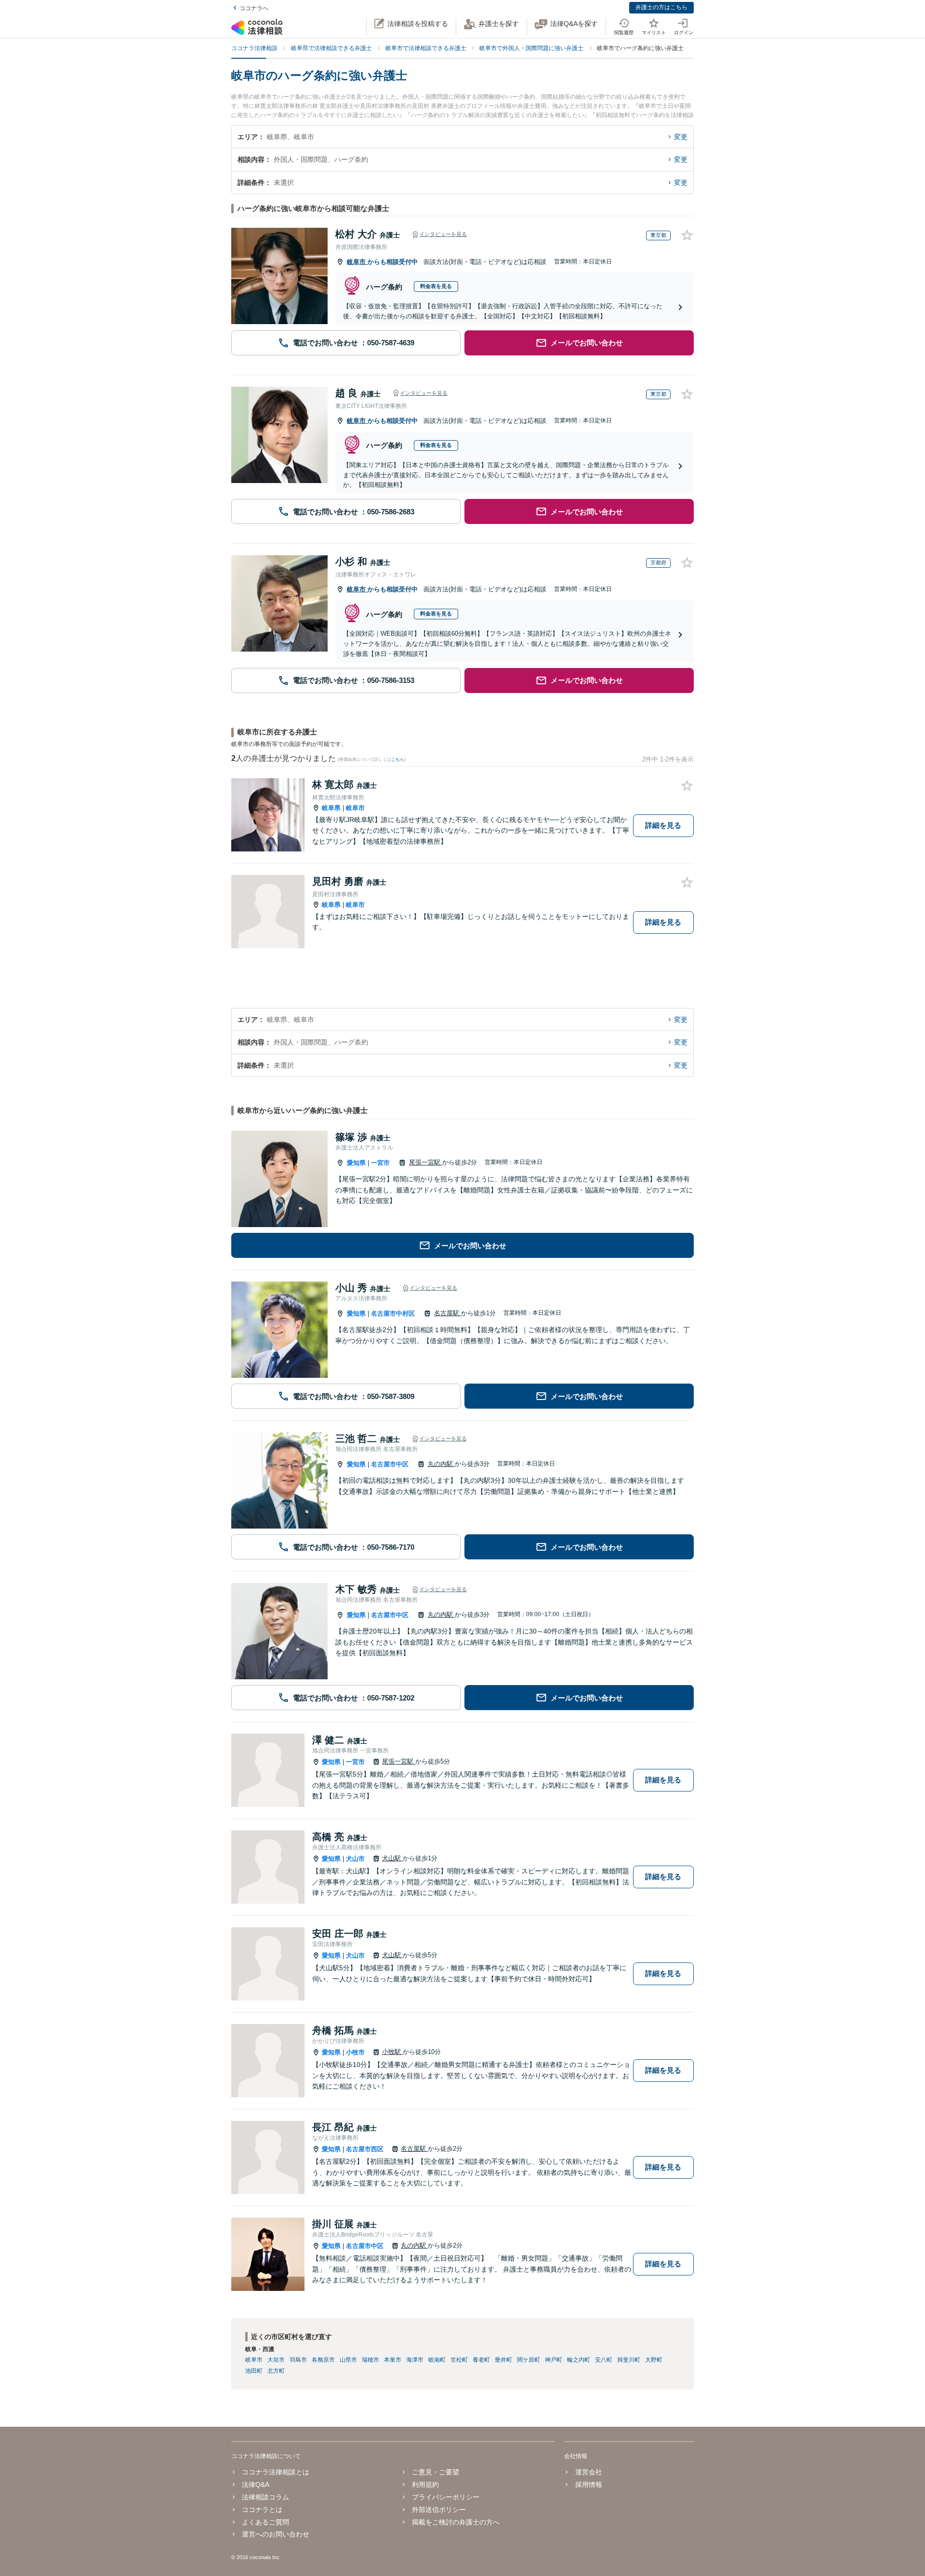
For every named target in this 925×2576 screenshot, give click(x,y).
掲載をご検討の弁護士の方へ (456, 2522)
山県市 (348, 2360)
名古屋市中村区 (393, 1314)
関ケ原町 (529, 2360)
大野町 (654, 2360)
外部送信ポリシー (439, 2510)
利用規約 (425, 2484)
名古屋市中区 (390, 1464)
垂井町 (503, 2360)
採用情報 (588, 2484)
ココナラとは (262, 2510)
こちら (398, 759)
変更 (681, 137)
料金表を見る (436, 286)
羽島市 (298, 2360)
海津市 (415, 2360)
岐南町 (437, 2360)
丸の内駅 (441, 1464)
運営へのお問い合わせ (276, 2534)
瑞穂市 (370, 2360)
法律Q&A (256, 2484)
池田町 (254, 2371)
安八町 (604, 2360)
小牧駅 (392, 2052)
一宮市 (380, 1163)
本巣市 (393, 2360)
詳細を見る (663, 825)
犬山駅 (392, 1858)
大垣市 (276, 2360)
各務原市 (323, 2360)
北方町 (276, 2371)
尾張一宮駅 (426, 1162)
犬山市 (355, 1859)
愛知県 (356, 1163)
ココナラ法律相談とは (276, 2472)
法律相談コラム (265, 2497)
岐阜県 (331, 808)
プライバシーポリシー (446, 2497)
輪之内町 (579, 2360)
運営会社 (588, 2472)
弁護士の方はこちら (661, 7)
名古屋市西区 (365, 2149)
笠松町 (459, 2360)
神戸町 (554, 2360)
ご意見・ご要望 (436, 2472)
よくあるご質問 (265, 2522)
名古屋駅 (448, 1313)
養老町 (481, 2360)
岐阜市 (357, 262)
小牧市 (355, 2052)
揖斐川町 (629, 2360)
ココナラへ (254, 8)
